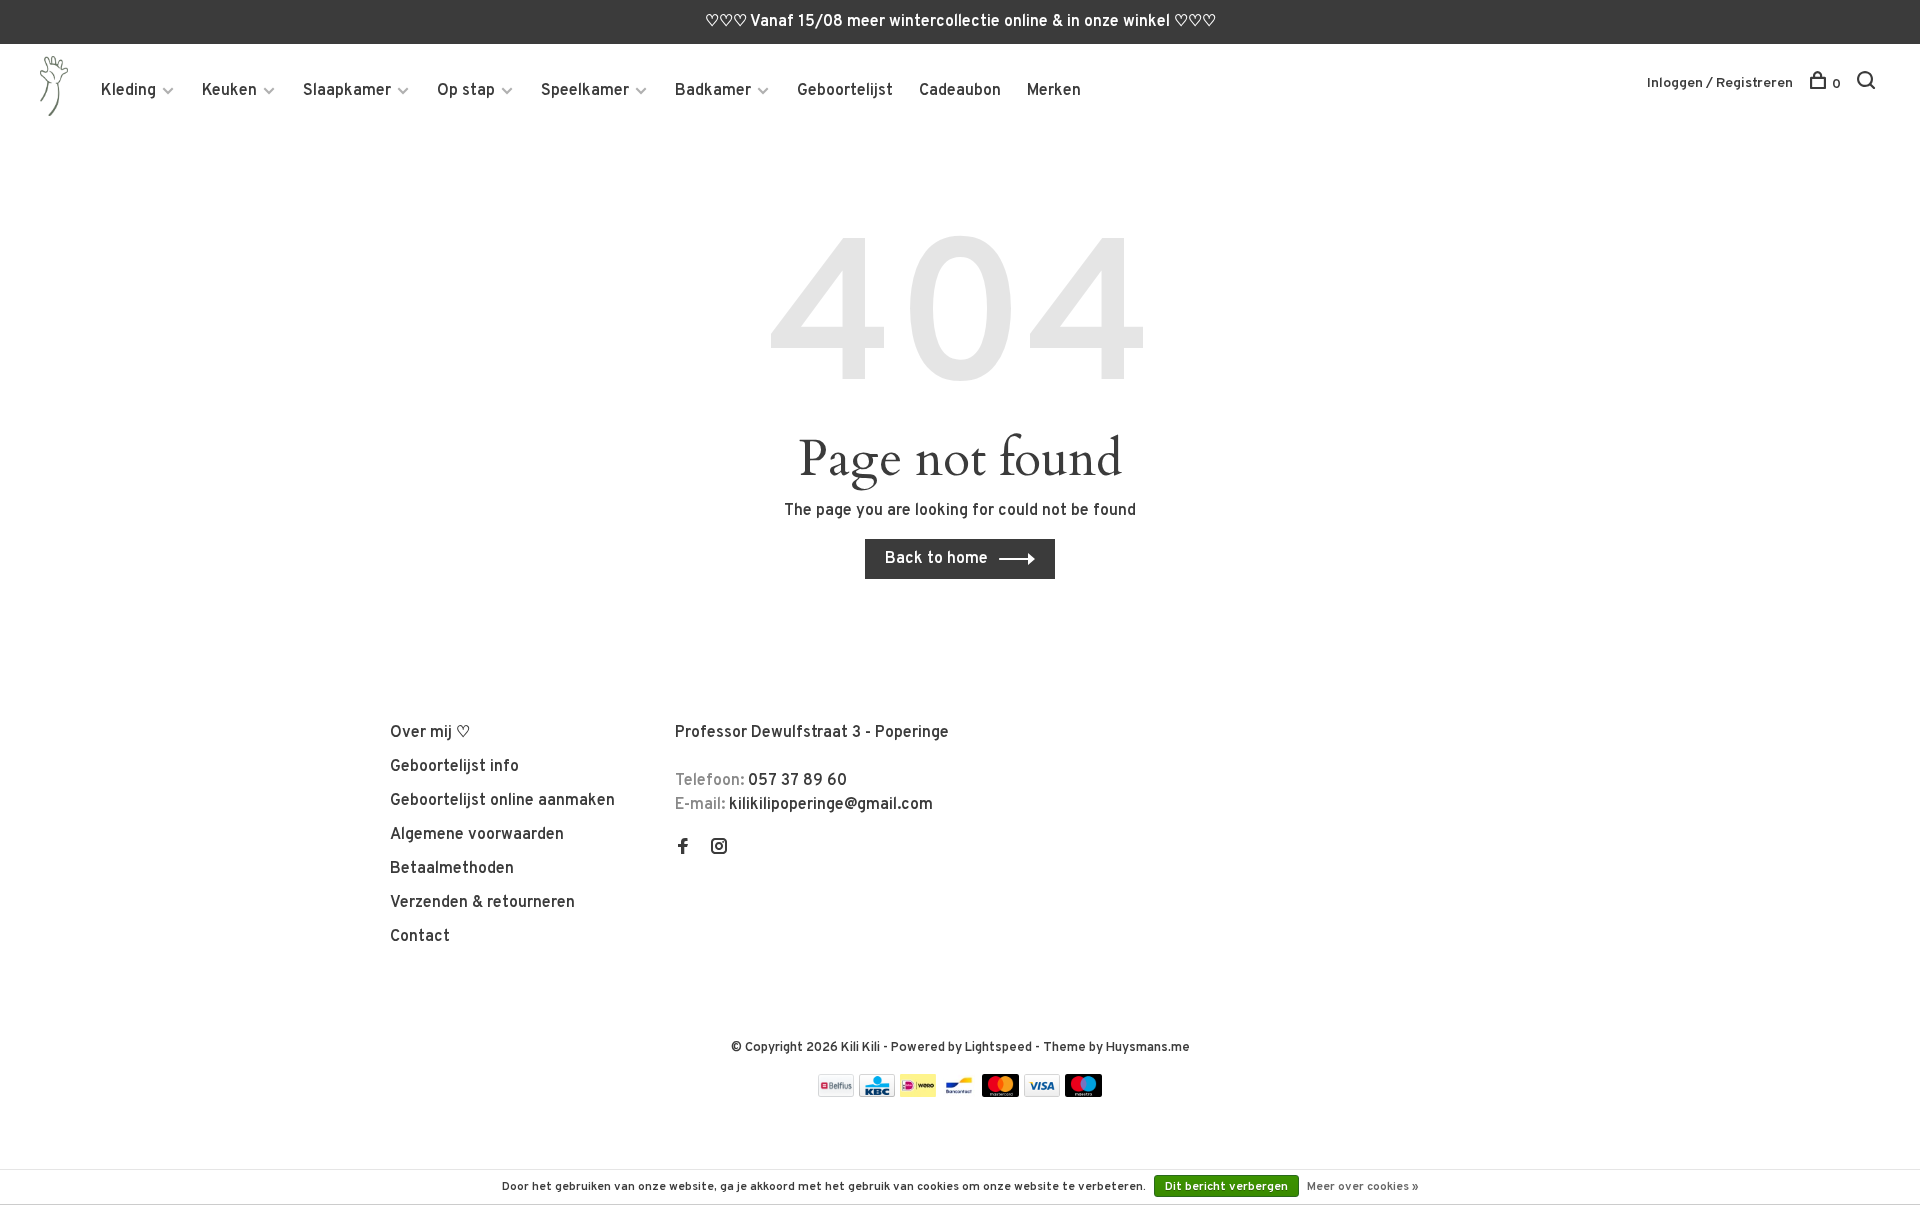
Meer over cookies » (1363, 1187)
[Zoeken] (1868, 84)
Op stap (466, 91)
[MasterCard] (1000, 1093)
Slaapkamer (347, 91)
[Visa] (1042, 1093)
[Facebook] (683, 849)
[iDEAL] (918, 1093)
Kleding (128, 91)
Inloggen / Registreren (1720, 83)
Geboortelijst (845, 91)
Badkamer (713, 91)
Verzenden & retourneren (482, 903)
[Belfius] (836, 1093)
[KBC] (877, 1093)
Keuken (229, 91)
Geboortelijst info (454, 767)
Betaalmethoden (452, 869)
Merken (1054, 91)
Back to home (936, 559)
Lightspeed (998, 1048)
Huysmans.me (1148, 1048)
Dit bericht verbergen (1226, 1187)
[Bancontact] (959, 1093)
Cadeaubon (960, 91)
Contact (420, 937)
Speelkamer (585, 91)
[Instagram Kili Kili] (719, 849)
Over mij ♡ (430, 733)
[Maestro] (1083, 1093)
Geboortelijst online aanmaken (502, 801)
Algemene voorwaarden (477, 835)
